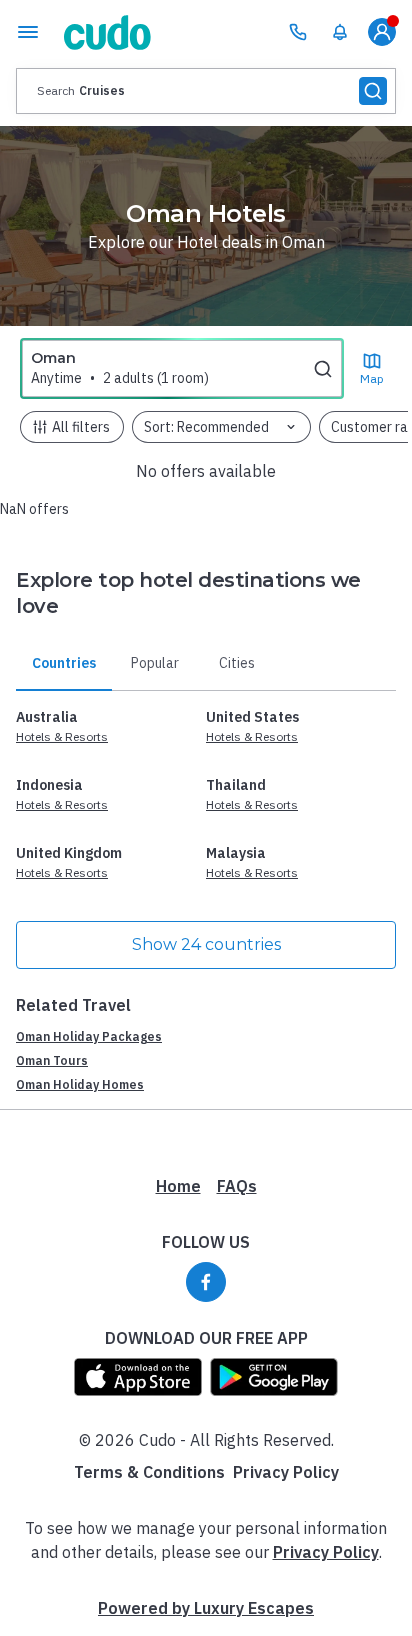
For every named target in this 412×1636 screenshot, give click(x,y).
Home (178, 1186)
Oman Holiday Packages (89, 1036)
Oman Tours (52, 1060)
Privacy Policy (286, 1472)
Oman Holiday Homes (80, 1084)
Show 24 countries (206, 944)
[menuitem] (340, 32)
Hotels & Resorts (62, 736)
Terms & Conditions (149, 1472)
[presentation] (206, 91)
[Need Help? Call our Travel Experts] (298, 32)
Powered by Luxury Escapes (206, 1608)
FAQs (237, 1186)
